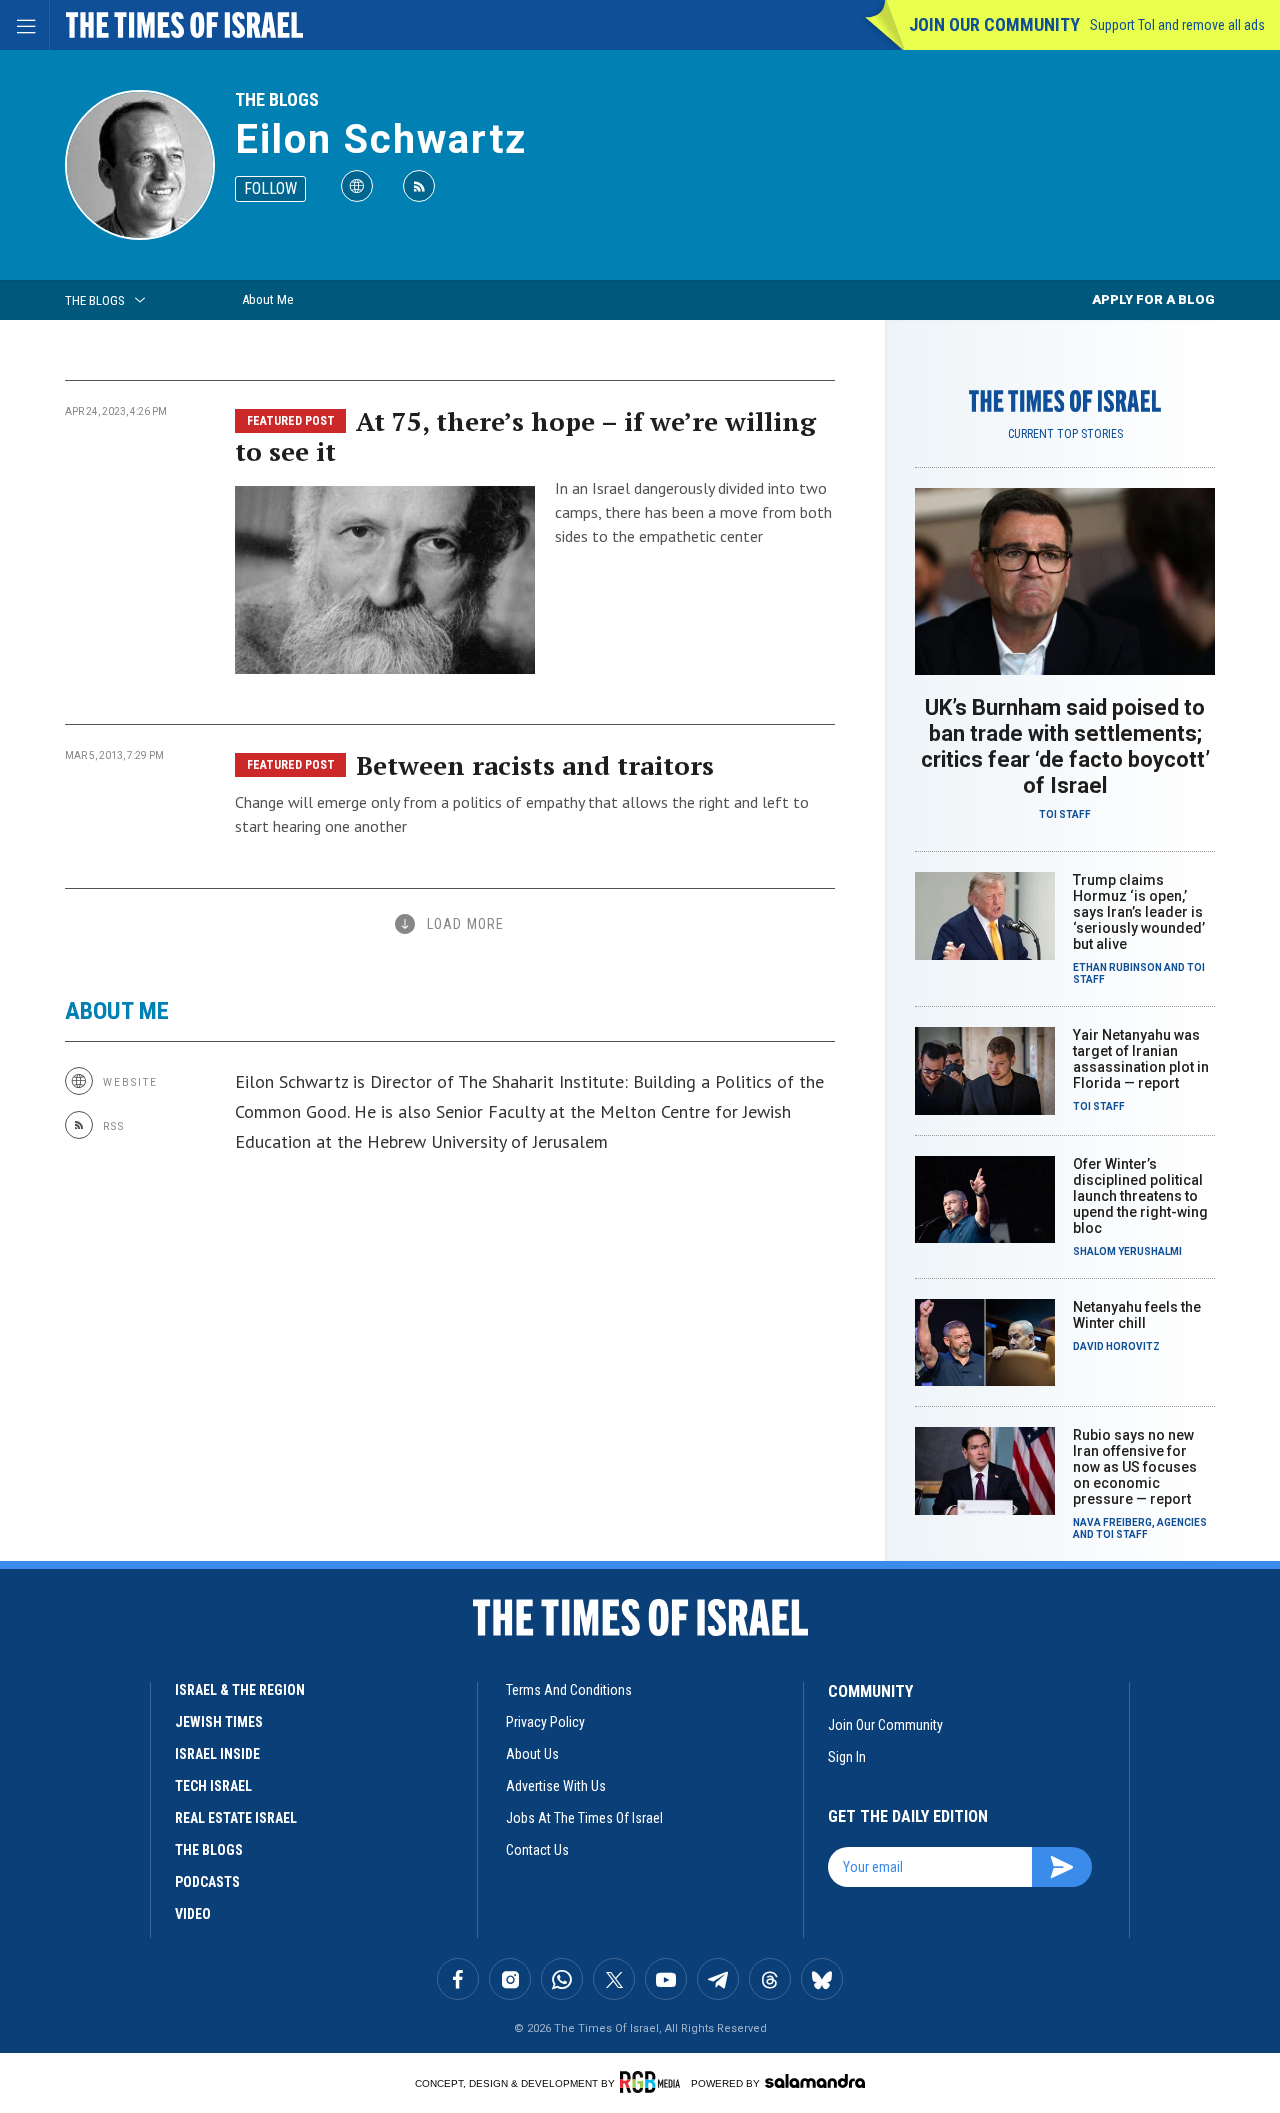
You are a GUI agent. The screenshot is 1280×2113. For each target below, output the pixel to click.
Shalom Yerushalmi (1127, 1251)
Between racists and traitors (535, 765)
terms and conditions (569, 1690)
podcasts (207, 1882)
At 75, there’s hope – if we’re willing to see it (525, 436)
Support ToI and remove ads (1177, 25)
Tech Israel (213, 1786)
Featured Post (291, 421)
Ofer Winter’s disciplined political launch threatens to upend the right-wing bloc (1140, 1196)
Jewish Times (219, 1722)
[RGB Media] (653, 2082)
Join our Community (994, 24)
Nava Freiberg (1112, 1522)
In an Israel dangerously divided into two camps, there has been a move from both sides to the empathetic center (693, 512)
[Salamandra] (815, 2081)
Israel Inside (217, 1754)
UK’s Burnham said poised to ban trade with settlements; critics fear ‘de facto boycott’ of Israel (1065, 746)
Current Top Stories (1065, 434)
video (193, 1914)
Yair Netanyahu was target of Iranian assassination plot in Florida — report (1141, 1059)
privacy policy (545, 1722)
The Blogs (277, 99)
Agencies (1182, 1522)
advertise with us (556, 1786)
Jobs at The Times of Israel (584, 1818)
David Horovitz (1116, 1346)
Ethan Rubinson (1117, 967)
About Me (267, 299)
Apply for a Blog (1153, 299)
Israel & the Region (240, 1690)
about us (532, 1754)
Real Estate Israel (236, 1818)
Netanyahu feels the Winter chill (1137, 1315)
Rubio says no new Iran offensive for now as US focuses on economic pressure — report (1135, 1467)
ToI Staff (1065, 814)
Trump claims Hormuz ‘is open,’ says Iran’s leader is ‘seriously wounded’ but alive (1139, 912)
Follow (270, 188)
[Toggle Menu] (25, 25)
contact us (537, 1850)
